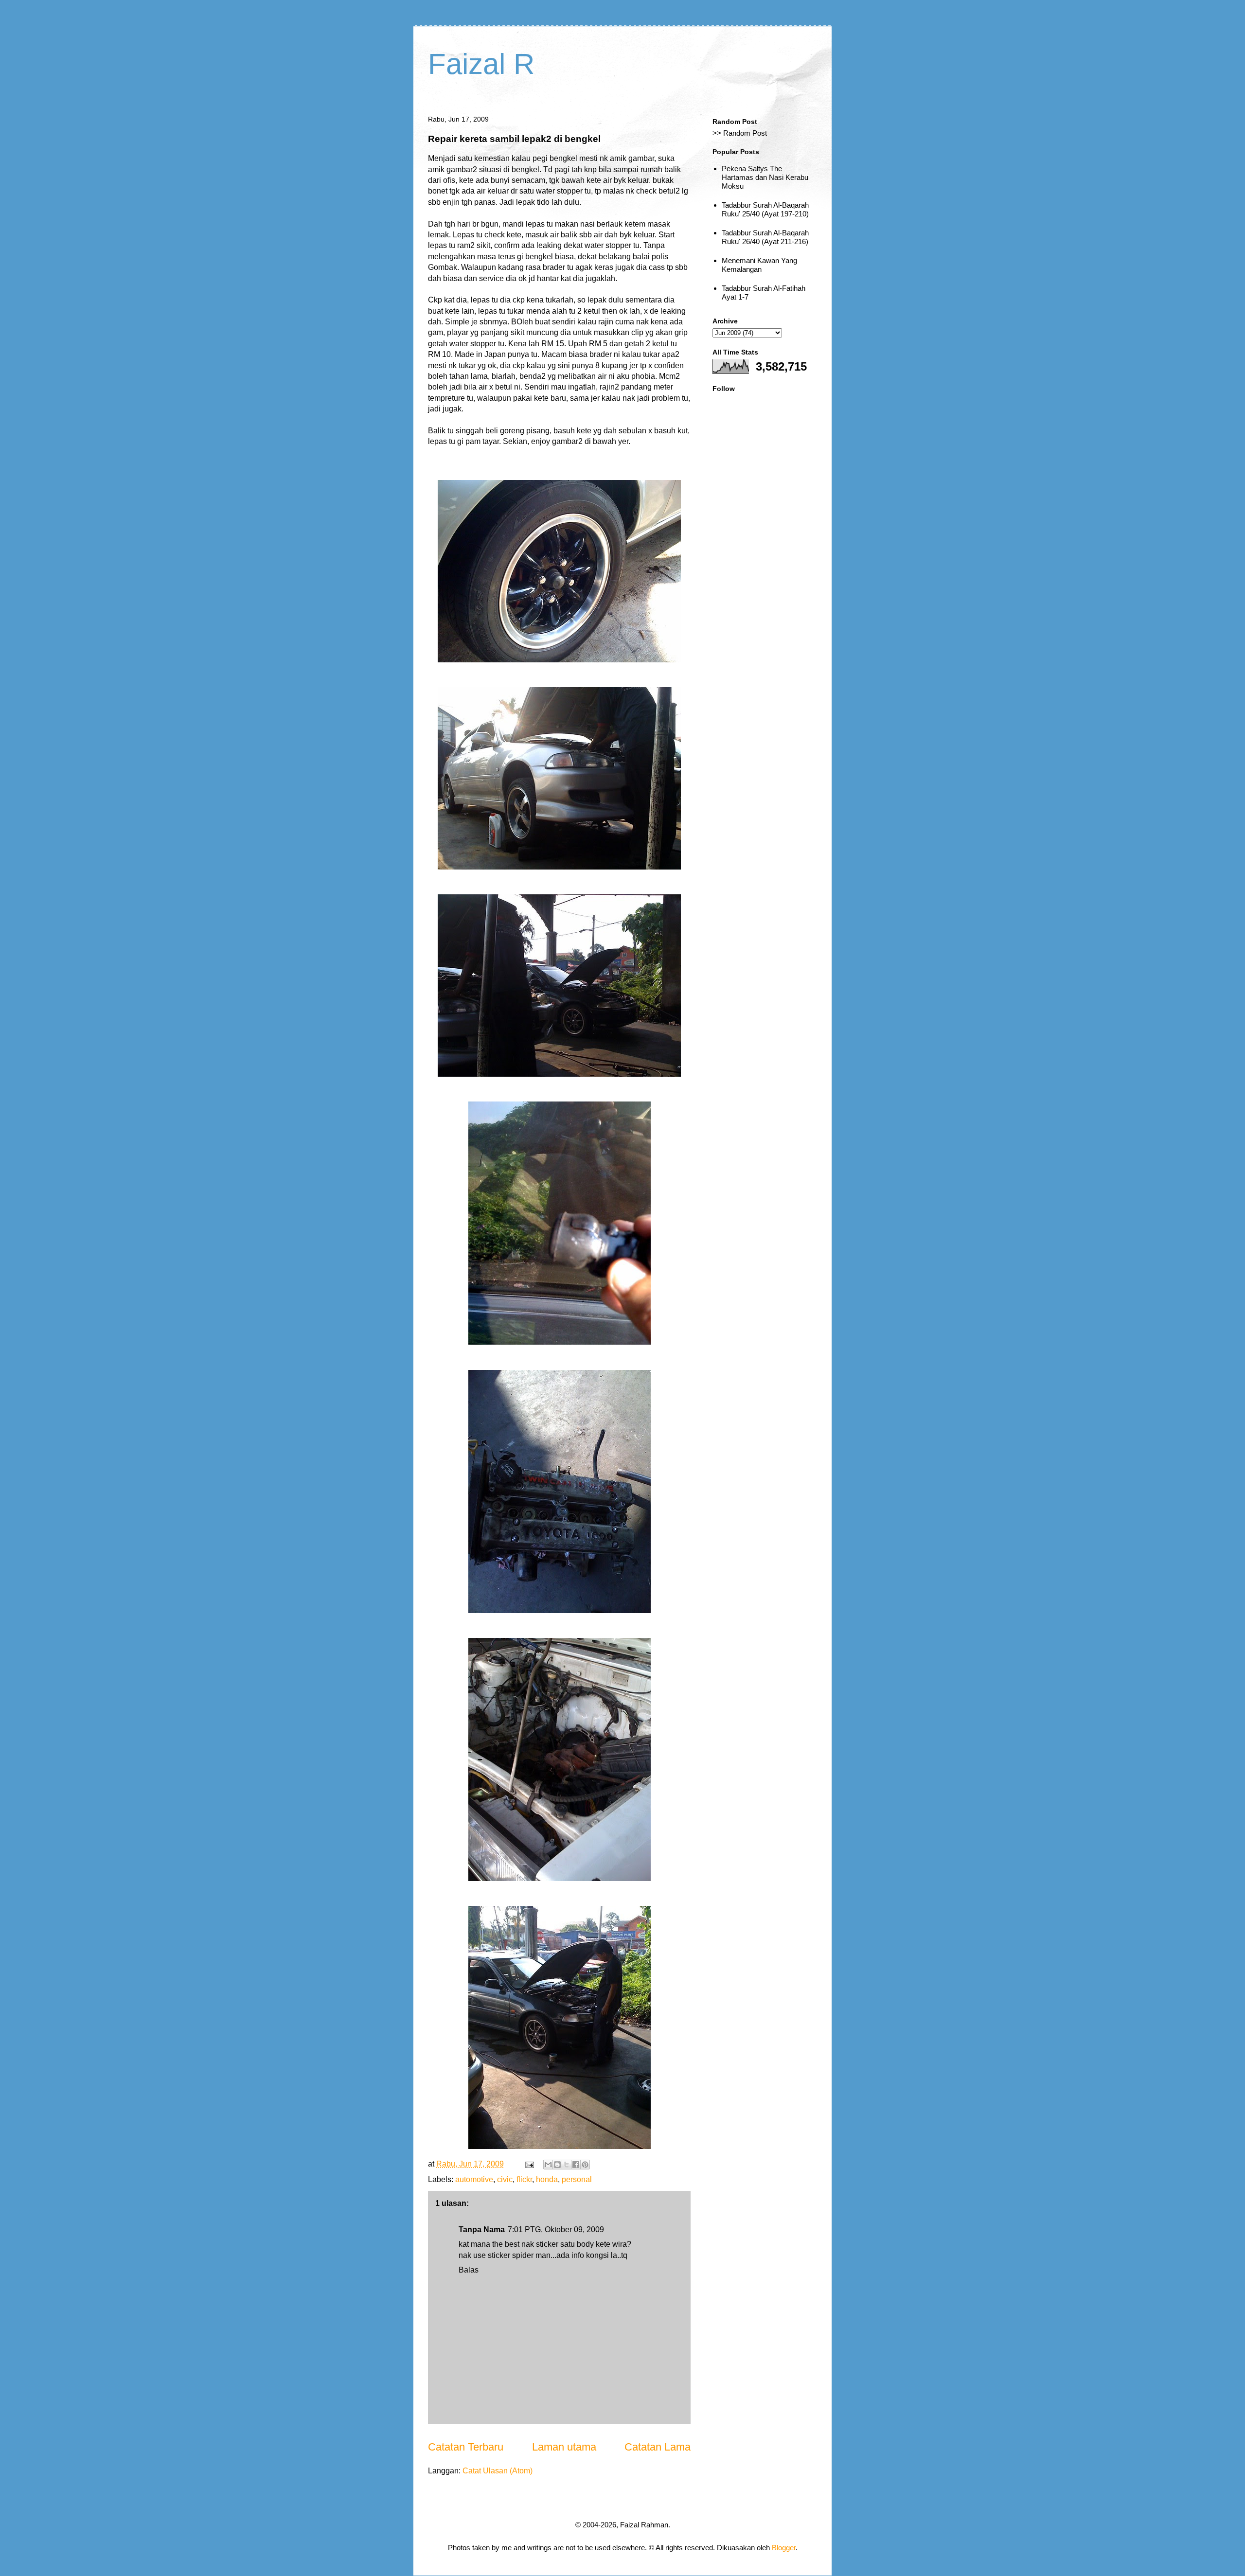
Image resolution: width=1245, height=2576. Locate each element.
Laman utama (564, 2447)
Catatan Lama (658, 2447)
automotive (474, 2179)
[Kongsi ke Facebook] (576, 2165)
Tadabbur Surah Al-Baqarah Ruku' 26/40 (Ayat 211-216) (765, 237)
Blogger (784, 2548)
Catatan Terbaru (466, 2447)
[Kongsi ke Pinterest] (585, 2165)
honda (547, 2179)
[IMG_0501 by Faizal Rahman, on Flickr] (559, 660)
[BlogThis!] (557, 2165)
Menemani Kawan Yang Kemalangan (759, 265)
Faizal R (481, 64)
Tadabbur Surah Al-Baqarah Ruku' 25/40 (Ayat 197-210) (765, 209)
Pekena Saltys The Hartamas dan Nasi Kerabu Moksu (765, 177)
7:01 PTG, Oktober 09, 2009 (556, 2230)
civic (505, 2179)
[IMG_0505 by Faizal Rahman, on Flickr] (560, 1610)
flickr (524, 2179)
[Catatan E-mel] (529, 2164)
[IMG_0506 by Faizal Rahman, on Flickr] (560, 1878)
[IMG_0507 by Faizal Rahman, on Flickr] (560, 2146)
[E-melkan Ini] (548, 2165)
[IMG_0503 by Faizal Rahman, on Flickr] (559, 1074)
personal (577, 2179)
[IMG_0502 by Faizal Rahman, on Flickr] (559, 867)
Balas (469, 2270)
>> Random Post (740, 133)
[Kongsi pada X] (567, 2165)
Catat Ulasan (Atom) (498, 2471)
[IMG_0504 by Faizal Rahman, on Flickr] (560, 1342)
